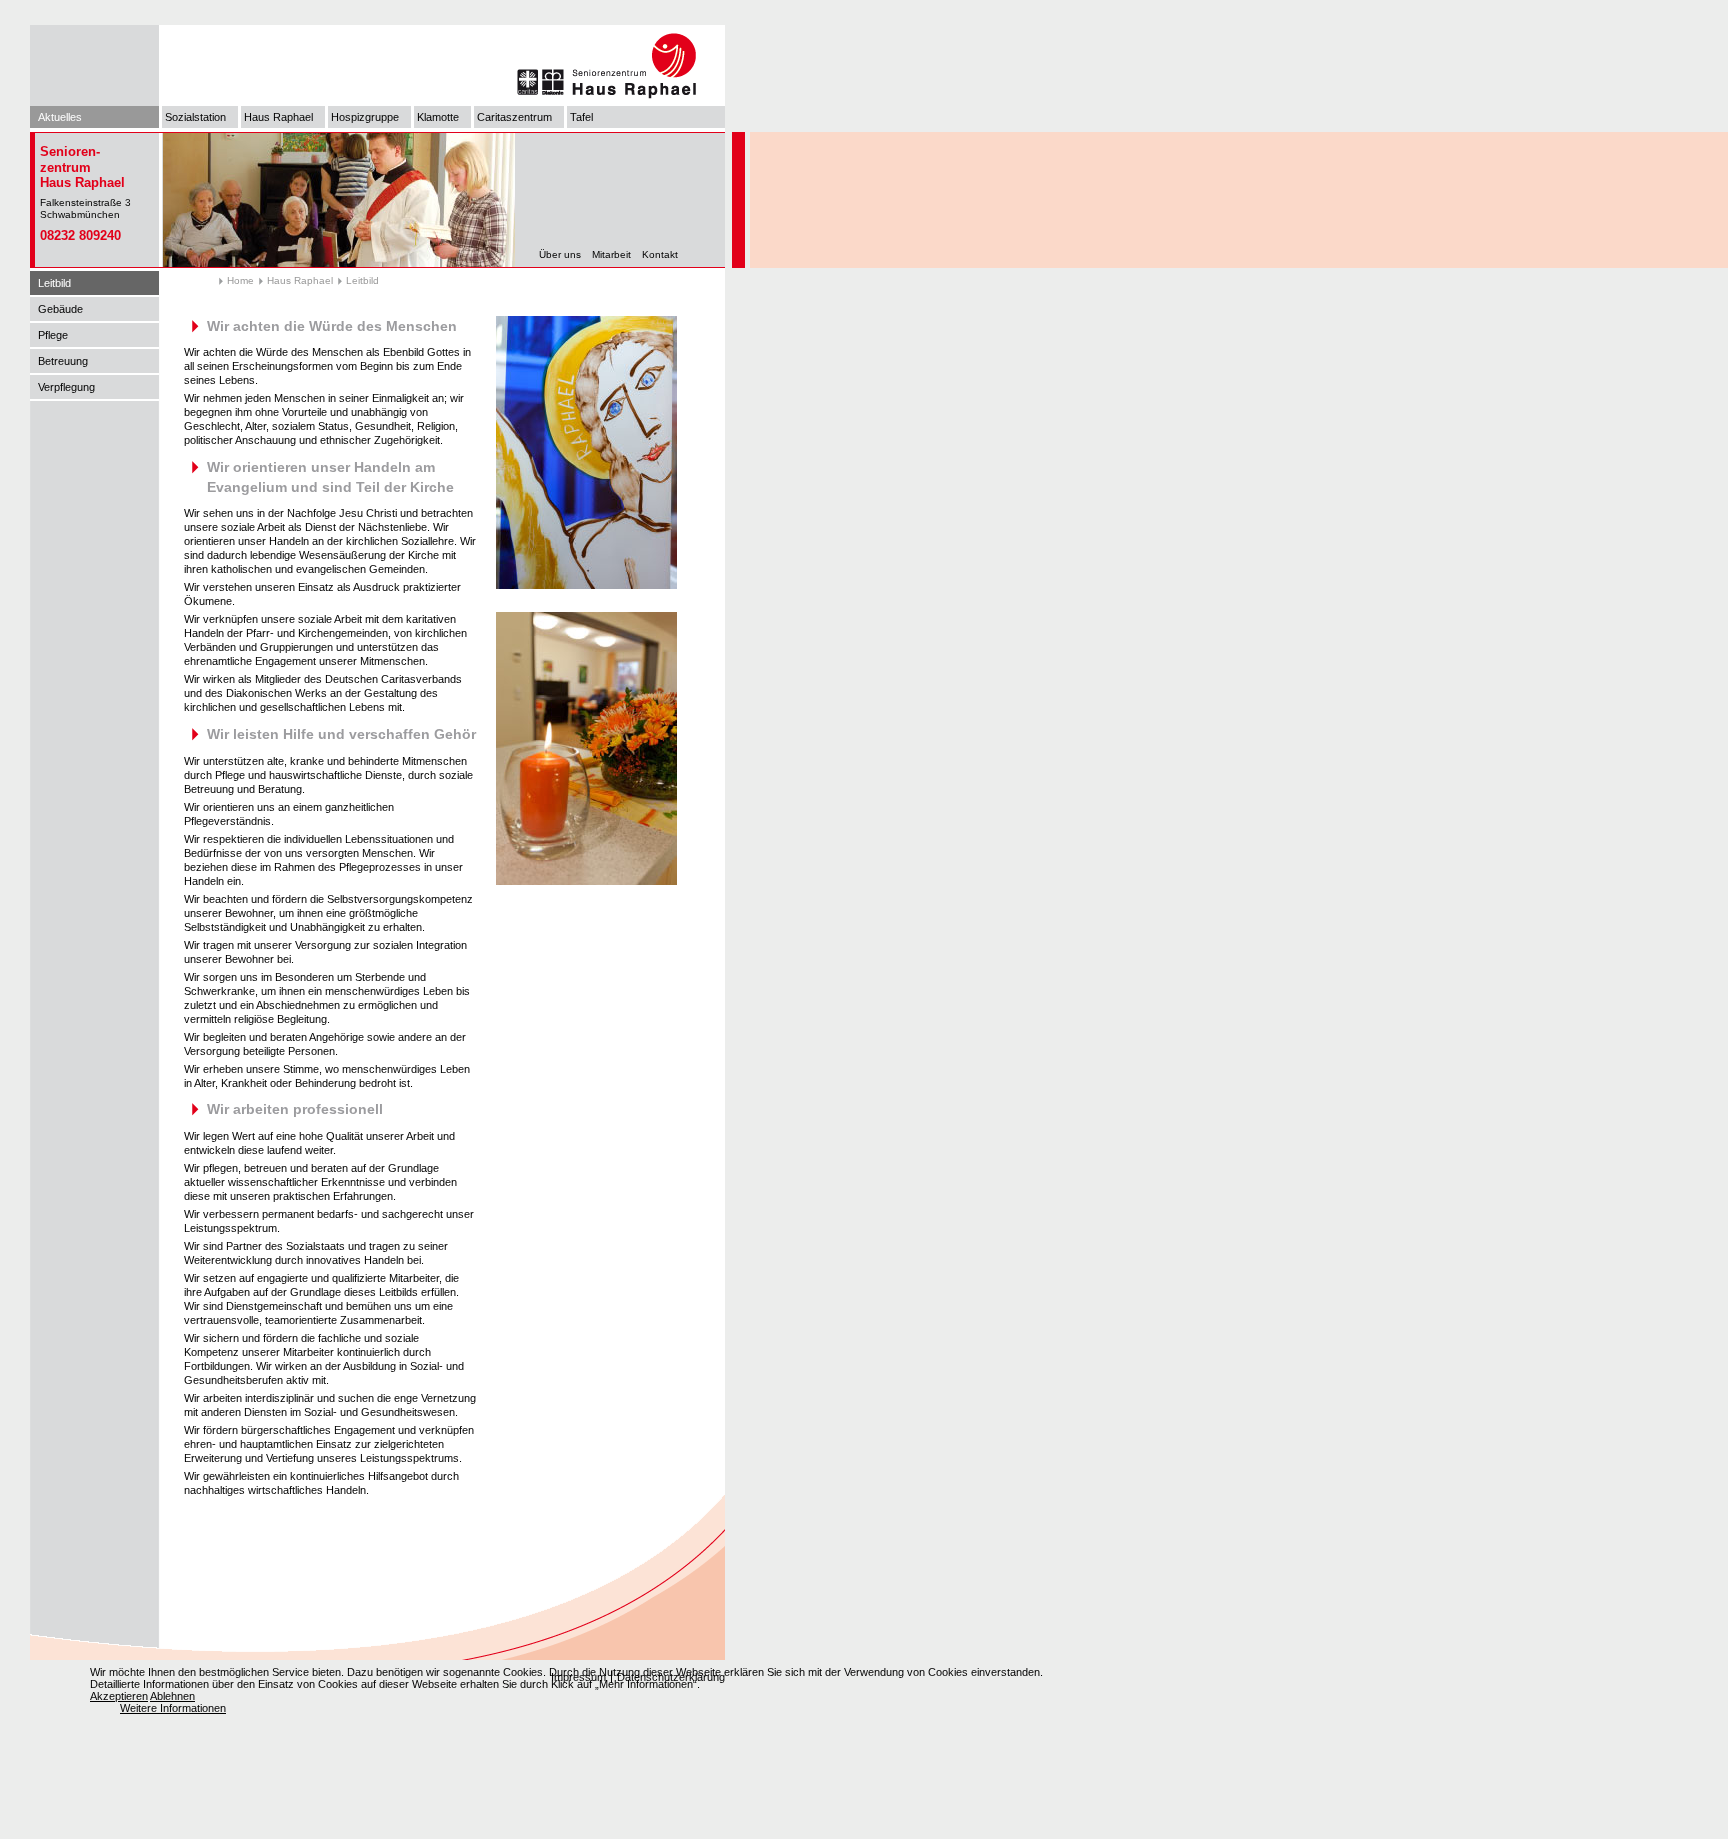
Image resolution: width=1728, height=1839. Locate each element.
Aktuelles (60, 117)
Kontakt (660, 254)
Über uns (560, 254)
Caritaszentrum (514, 117)
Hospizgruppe (365, 117)
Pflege (53, 335)
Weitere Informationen (173, 1708)
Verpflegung (66, 387)
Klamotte (438, 117)
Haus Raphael (278, 117)
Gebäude (60, 309)
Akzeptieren (119, 1696)
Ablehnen (172, 1696)
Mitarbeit (611, 254)
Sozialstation (195, 117)
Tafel (581, 117)
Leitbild (54, 283)
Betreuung (63, 361)
